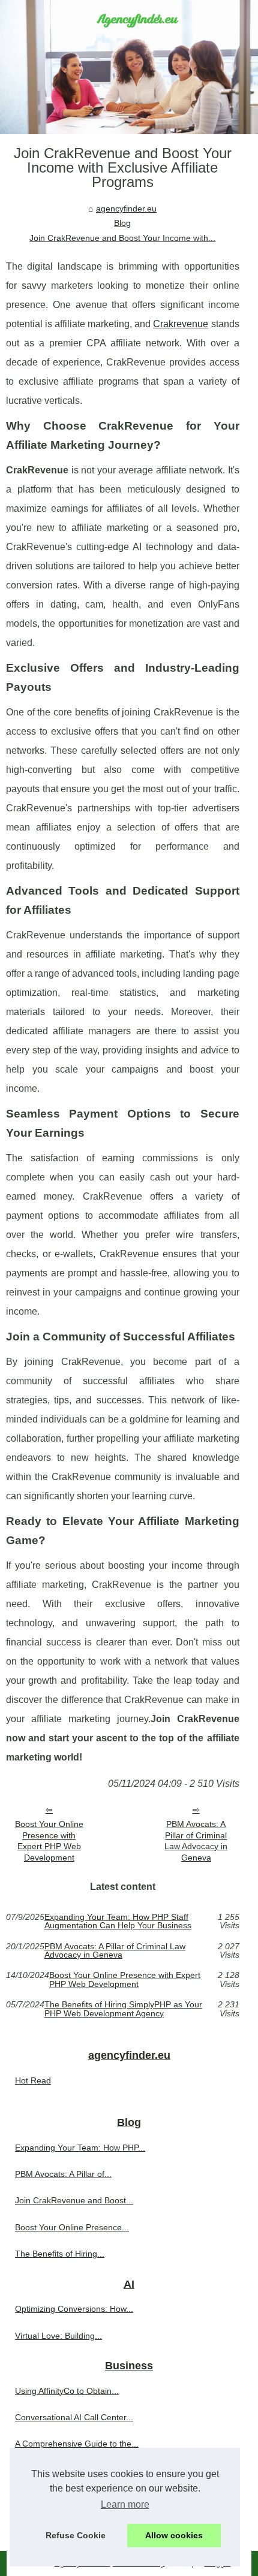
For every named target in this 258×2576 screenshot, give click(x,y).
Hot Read (33, 2080)
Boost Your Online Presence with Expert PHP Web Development (49, 1841)
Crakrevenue (181, 324)
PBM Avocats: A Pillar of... (63, 2174)
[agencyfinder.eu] (129, 67)
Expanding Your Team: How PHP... (80, 2148)
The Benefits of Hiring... (60, 2254)
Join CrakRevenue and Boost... (74, 2200)
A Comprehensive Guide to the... (77, 2444)
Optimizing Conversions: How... (74, 2309)
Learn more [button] (125, 2504)
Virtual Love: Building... (58, 2336)
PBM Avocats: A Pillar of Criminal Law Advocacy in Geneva (196, 1841)
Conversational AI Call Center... (74, 2417)
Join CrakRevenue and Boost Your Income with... (122, 238)
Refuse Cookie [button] (76, 2535)
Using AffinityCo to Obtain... (67, 2391)
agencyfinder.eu (126, 209)
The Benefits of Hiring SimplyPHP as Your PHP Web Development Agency (123, 2009)
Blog (122, 223)
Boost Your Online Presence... (72, 2227)
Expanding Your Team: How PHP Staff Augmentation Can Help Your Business (118, 1921)
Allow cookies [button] (174, 2535)
